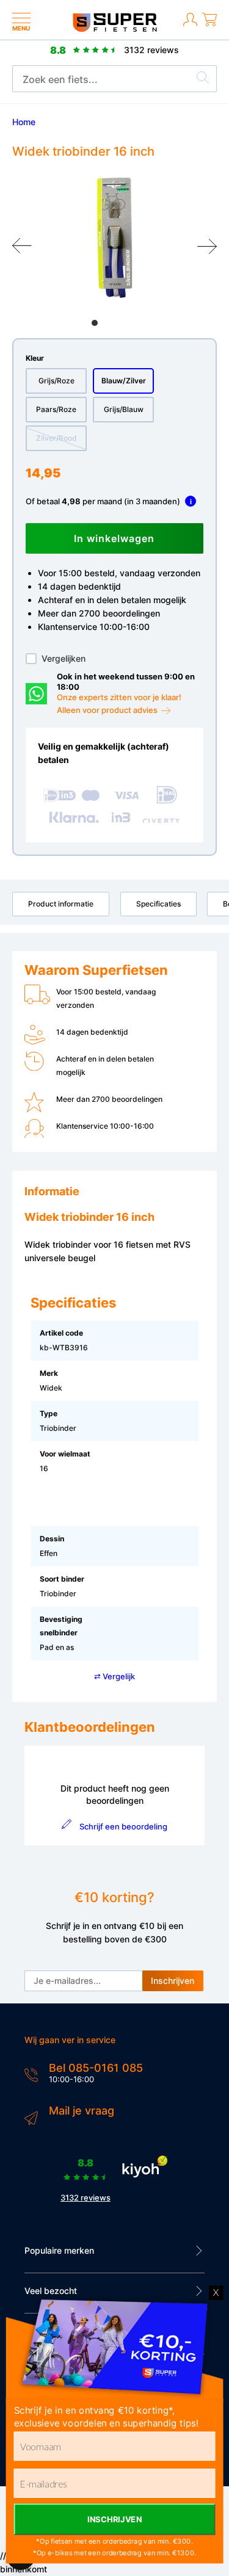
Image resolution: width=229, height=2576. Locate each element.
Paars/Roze (56, 409)
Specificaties (158, 904)
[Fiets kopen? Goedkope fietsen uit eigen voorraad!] (114, 29)
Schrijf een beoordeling (123, 1826)
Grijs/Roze (56, 381)
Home (24, 122)
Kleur (35, 358)
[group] (114, 238)
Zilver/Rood (56, 438)
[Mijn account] (190, 27)
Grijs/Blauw (124, 409)
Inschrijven (173, 1981)
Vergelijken (64, 658)
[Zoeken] (203, 79)
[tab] (95, 323)
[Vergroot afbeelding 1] (114, 238)
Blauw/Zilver (124, 381)
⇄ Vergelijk (114, 1676)
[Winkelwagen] (209, 27)
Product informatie (61, 904)
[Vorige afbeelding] (22, 246)
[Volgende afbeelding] (207, 246)
